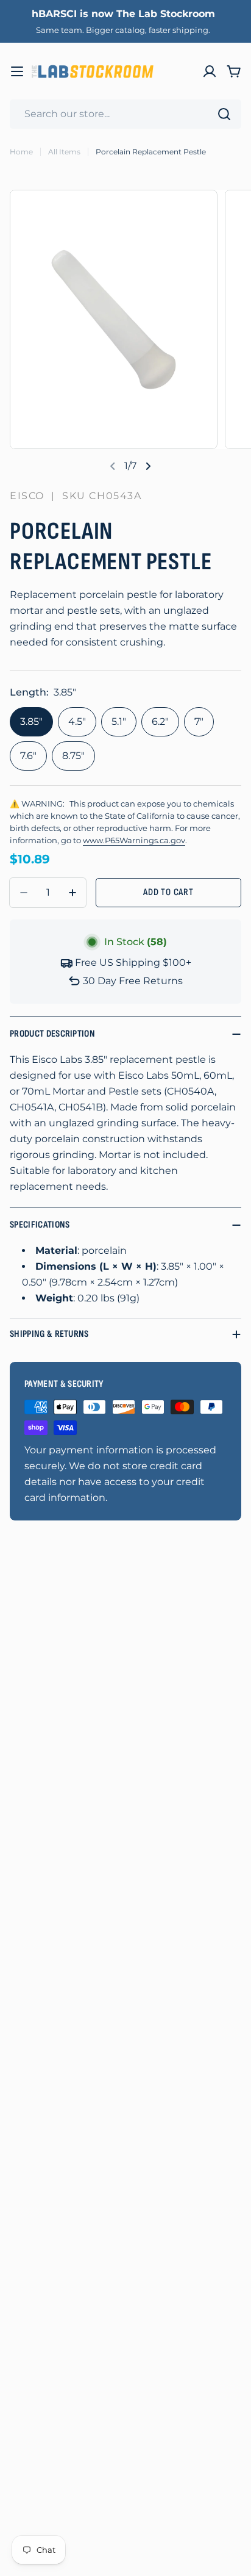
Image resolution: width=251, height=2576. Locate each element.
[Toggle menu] (17, 71)
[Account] (210, 71)
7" (199, 721)
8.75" (73, 756)
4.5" (77, 721)
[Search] (224, 114)
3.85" (31, 721)
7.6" (28, 756)
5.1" (119, 721)
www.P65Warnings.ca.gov (134, 840)
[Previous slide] (113, 466)
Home (21, 152)
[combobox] (125, 114)
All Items (64, 152)
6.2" (160, 721)
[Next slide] (148, 466)
